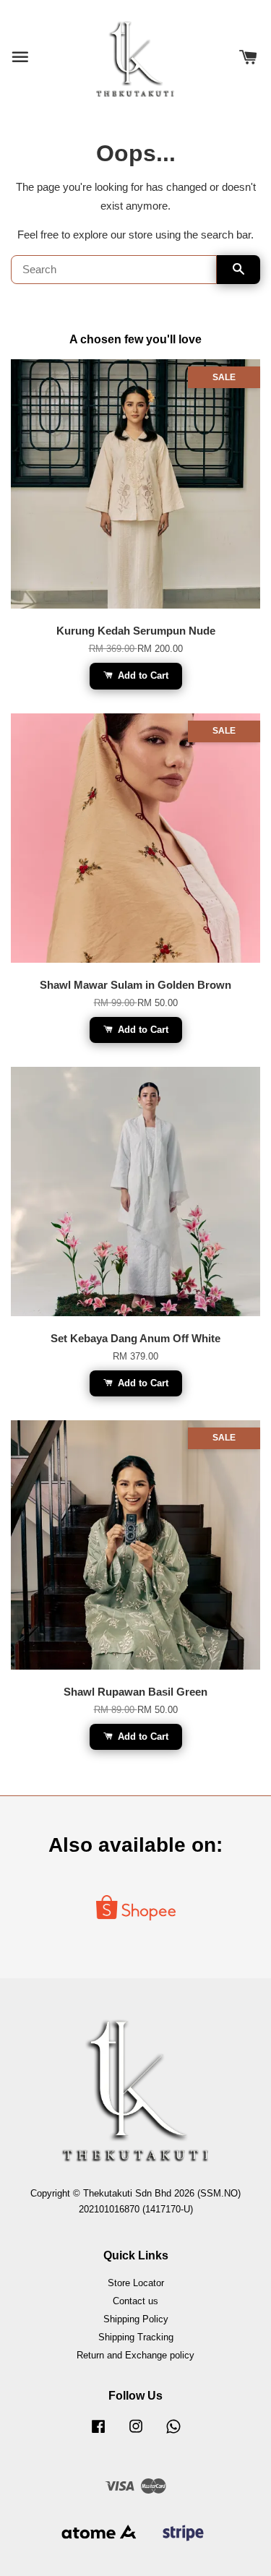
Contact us (135, 2301)
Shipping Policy (136, 2319)
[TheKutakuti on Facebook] (98, 2433)
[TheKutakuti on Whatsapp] (173, 2433)
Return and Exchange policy (135, 2355)
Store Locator (136, 2283)
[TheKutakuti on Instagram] (136, 2433)
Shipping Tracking (136, 2337)
